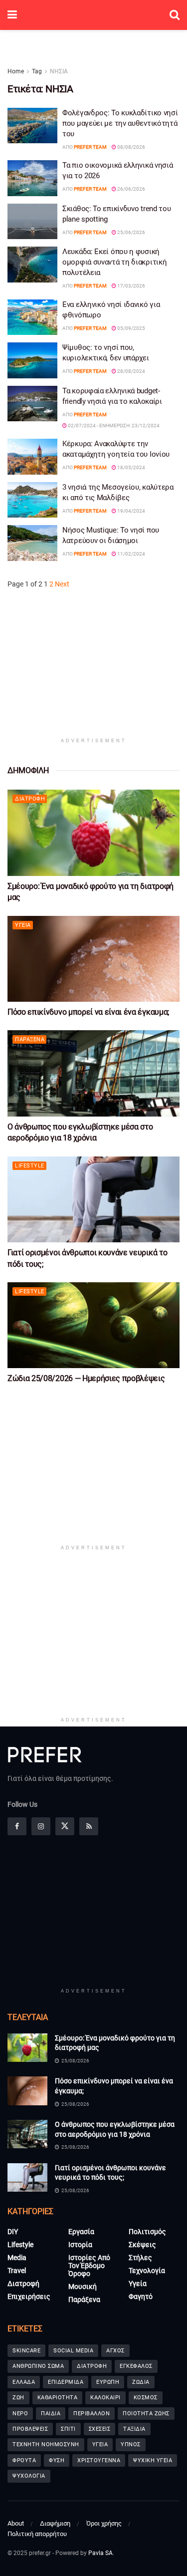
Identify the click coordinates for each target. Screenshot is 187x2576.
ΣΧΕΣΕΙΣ (100, 2429)
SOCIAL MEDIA (73, 2351)
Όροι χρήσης (104, 2523)
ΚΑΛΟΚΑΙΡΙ (105, 2398)
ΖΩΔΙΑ (141, 2382)
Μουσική (83, 2287)
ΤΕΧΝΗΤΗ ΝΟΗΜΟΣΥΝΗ (46, 2444)
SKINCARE (26, 2351)
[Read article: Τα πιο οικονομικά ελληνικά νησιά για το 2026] (32, 178)
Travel (17, 2271)
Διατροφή (30, 799)
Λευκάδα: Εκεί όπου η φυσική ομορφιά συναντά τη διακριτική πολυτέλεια (114, 262)
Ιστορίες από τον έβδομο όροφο (89, 2266)
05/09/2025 (131, 328)
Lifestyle (30, 1166)
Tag (37, 71)
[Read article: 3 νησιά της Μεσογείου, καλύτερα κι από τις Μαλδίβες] (32, 500)
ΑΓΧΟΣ (115, 2351)
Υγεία (23, 925)
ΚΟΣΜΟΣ (146, 2398)
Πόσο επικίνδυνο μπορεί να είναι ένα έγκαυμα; (88, 1012)
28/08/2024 (131, 371)
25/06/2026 (131, 232)
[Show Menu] (12, 15)
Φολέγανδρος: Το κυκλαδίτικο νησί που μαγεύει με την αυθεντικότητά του (120, 123)
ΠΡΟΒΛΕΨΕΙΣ (30, 2429)
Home (16, 71)
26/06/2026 (131, 189)
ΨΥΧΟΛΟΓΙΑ (29, 2476)
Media (17, 2258)
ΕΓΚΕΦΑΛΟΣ (136, 2366)
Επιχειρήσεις (29, 2296)
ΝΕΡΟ (20, 2414)
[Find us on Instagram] (41, 1826)
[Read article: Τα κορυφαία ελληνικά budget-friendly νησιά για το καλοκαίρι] (32, 404)
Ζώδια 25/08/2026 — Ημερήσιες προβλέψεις (86, 1378)
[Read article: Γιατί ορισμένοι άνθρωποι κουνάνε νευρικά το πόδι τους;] (93, 1200)
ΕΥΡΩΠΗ (108, 2382)
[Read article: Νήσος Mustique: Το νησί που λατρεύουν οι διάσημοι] (32, 543)
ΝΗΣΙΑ (59, 71)
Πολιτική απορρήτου (37, 2534)
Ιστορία (80, 2245)
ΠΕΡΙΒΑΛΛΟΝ (92, 2414)
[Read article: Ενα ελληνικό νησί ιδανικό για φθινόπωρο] (32, 317)
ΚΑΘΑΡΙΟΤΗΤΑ (58, 2398)
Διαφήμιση (55, 2523)
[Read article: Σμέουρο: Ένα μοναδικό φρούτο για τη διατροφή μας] (93, 833)
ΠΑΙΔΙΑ (51, 2414)
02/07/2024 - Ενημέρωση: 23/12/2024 (113, 426)
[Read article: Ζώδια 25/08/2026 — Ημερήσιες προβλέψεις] (93, 1325)
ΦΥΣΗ (57, 2460)
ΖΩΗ (18, 2398)
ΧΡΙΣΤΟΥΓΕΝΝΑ (99, 2460)
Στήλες (140, 2258)
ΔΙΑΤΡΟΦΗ (92, 2366)
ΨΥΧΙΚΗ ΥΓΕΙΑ (153, 2460)
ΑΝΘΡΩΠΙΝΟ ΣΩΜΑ (38, 2366)
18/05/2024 (131, 467)
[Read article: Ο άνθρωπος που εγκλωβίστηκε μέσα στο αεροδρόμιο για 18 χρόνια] (93, 1073)
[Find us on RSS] (89, 1826)
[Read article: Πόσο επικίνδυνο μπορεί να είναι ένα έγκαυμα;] (93, 959)
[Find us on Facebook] (17, 1826)
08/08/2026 (131, 147)
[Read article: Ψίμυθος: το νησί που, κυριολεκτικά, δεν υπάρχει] (32, 360)
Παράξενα (30, 1039)
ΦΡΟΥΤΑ (24, 2460)
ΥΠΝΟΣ (131, 2444)
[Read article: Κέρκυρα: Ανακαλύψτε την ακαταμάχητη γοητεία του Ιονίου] (32, 457)
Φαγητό (141, 2296)
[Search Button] (175, 15)
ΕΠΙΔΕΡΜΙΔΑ (66, 2382)
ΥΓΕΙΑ (100, 2444)
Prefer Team (90, 147)
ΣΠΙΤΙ (68, 2429)
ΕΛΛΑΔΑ (24, 2382)
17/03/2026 (131, 286)
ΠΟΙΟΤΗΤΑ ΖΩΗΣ (146, 2414)
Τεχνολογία (147, 2271)
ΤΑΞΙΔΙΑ (134, 2429)
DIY (13, 2232)
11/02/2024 (131, 554)
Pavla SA (100, 2553)
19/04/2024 (131, 511)
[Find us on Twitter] (65, 1826)
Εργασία (81, 2232)
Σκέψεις (142, 2245)
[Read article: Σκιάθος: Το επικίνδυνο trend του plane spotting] (32, 222)
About (16, 2523)
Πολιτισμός (147, 2232)
